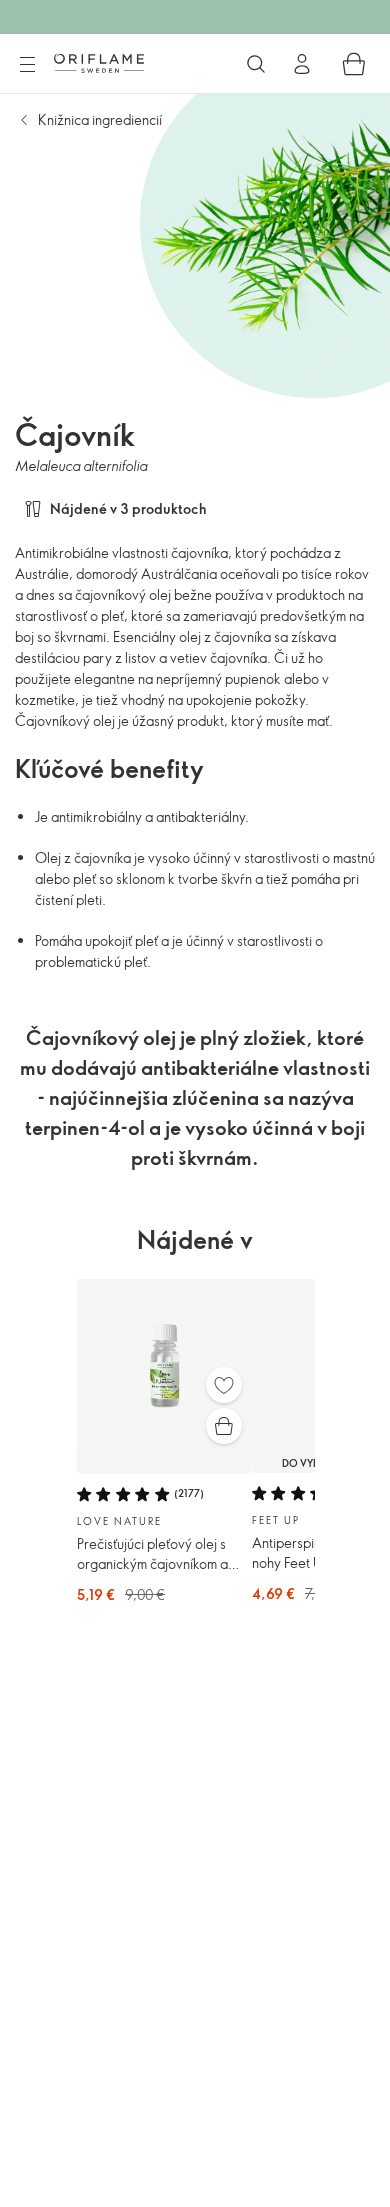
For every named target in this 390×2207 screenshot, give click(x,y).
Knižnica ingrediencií (100, 119)
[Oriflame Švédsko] (99, 63)
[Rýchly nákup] (224, 1426)
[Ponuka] (27, 65)
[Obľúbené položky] (224, 1385)
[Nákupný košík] (354, 64)
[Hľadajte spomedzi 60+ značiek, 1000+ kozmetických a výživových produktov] (256, 64)
